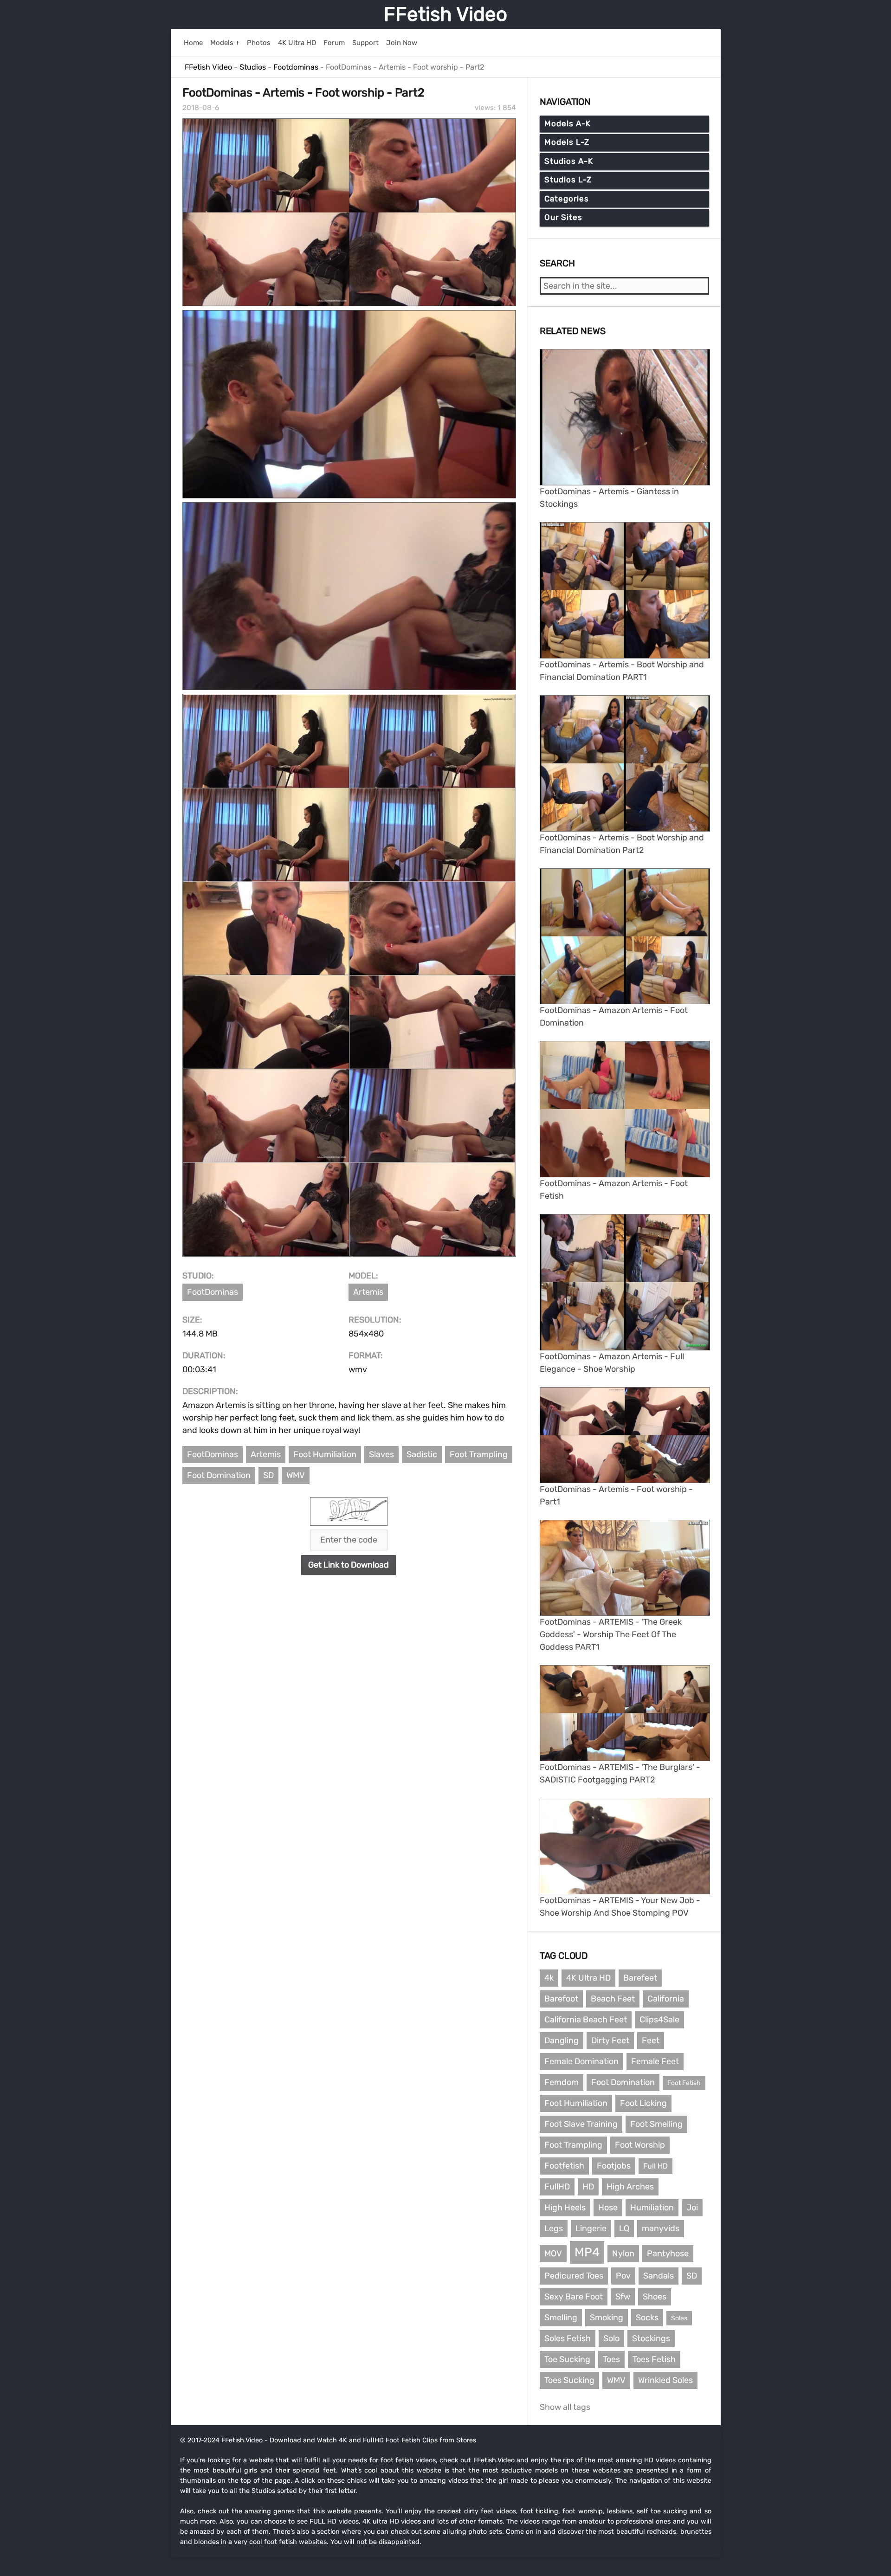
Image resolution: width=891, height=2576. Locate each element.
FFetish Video (445, 14)
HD (588, 2187)
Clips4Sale (659, 2020)
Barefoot (561, 1999)
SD (268, 1475)
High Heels (565, 2208)
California (666, 1999)
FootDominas (213, 1292)
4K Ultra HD (588, 1978)
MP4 (587, 2252)
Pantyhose (668, 2253)
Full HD (655, 2166)
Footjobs (614, 2166)
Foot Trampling (479, 1454)
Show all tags (565, 2407)
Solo (611, 2338)
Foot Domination (219, 1475)
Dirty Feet (610, 2040)
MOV (553, 2253)
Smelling (561, 2318)
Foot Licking (643, 2103)
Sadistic (422, 1454)
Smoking (607, 2318)
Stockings (651, 2338)
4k (549, 1978)
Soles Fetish (568, 2338)
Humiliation (652, 2208)
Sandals (659, 2276)
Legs (554, 2228)
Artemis (368, 1292)
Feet (651, 2040)
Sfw (623, 2297)
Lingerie (591, 2228)
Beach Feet (613, 1999)
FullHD (557, 2187)
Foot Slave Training (581, 2124)
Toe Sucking (567, 2359)
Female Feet (655, 2061)
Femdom (562, 2082)
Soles (679, 2318)
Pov (623, 2276)
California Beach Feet (586, 2020)
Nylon (623, 2253)
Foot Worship (640, 2145)
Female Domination (581, 2061)
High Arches (630, 2187)
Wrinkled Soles (665, 2380)
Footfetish (564, 2166)
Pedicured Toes (574, 2276)
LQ (624, 2228)
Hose (608, 2208)
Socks (647, 2318)
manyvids (661, 2228)
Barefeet (640, 1978)
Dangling (562, 2040)
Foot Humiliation (325, 1454)
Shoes (655, 2297)
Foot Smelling (656, 2124)
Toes (611, 2359)
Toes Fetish (654, 2359)
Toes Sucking (569, 2380)
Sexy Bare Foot (574, 2297)
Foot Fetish (684, 2083)
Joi (692, 2208)
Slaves (381, 1454)
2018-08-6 (201, 108)
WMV (296, 1475)
